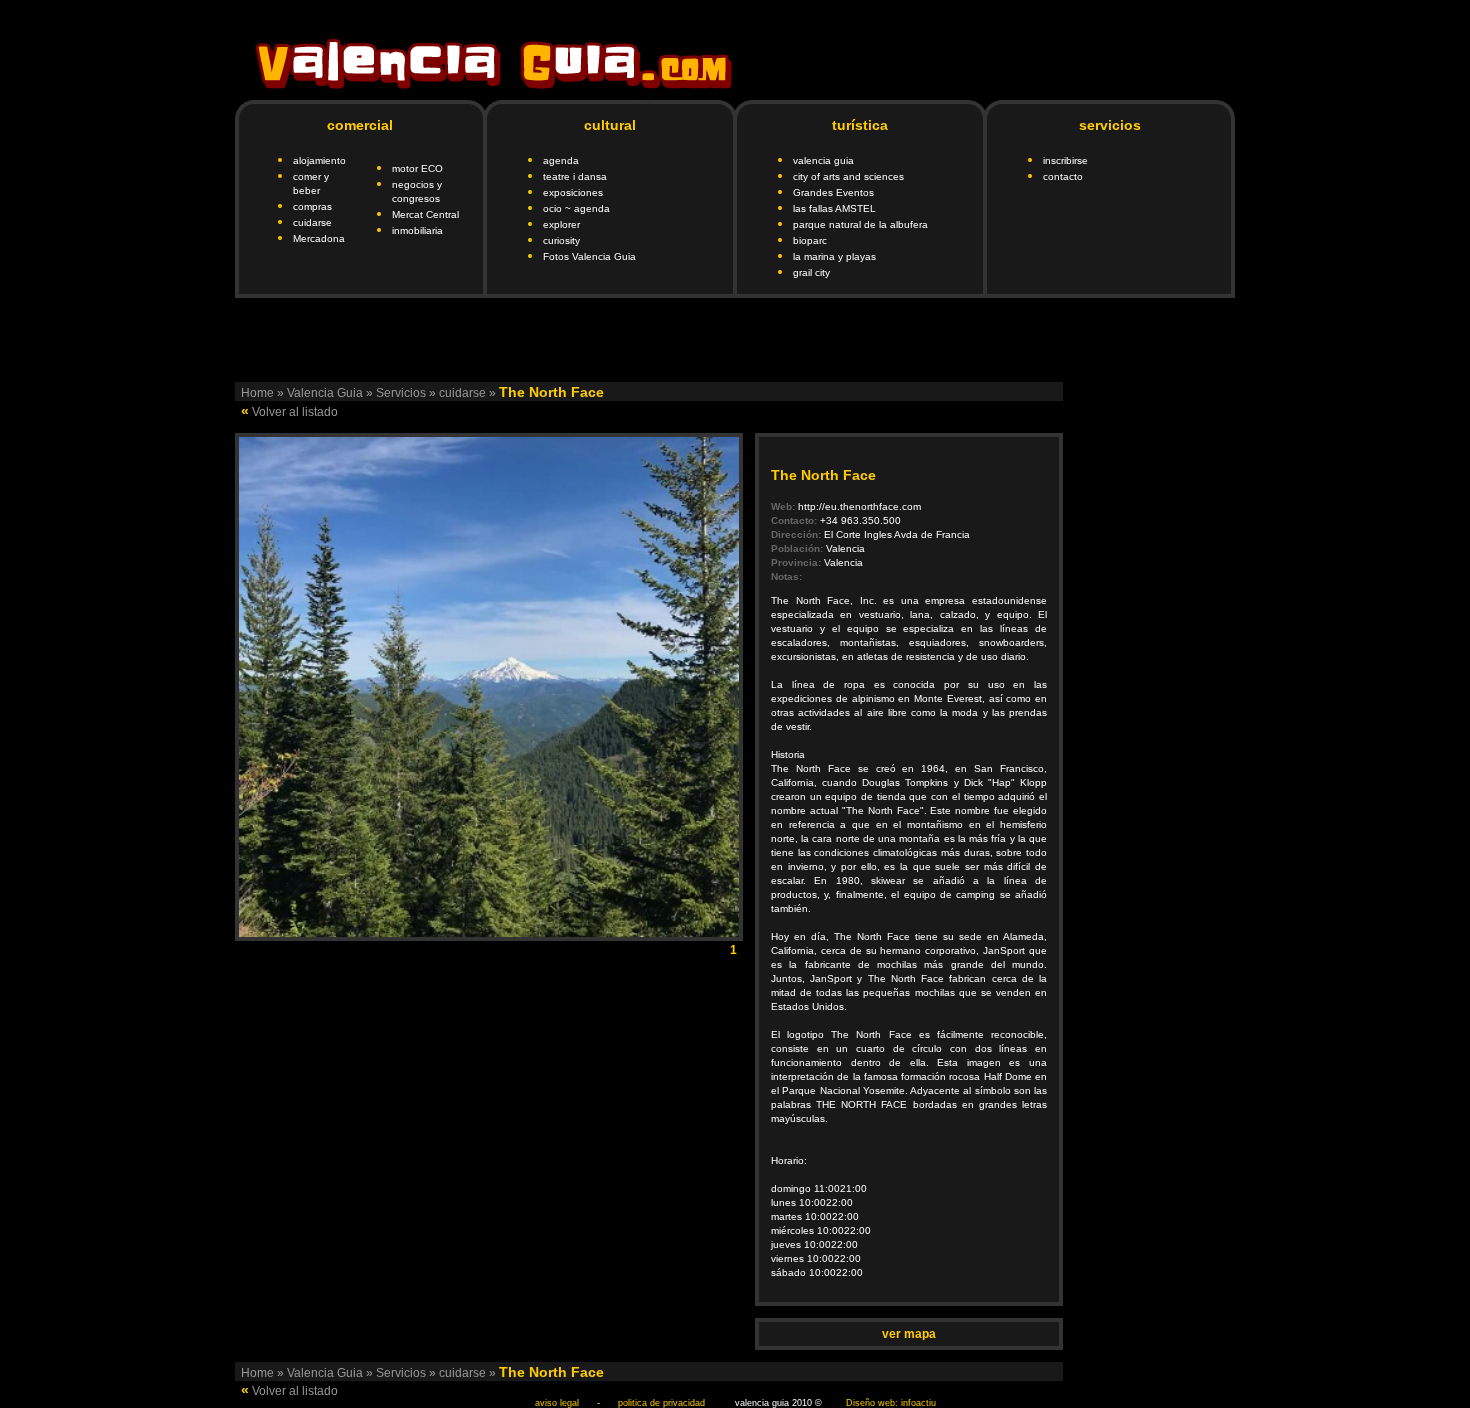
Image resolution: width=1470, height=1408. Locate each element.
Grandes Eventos (833, 192)
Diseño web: (872, 1403)
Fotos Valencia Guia (589, 256)
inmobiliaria (417, 230)
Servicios (401, 393)
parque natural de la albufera (860, 224)
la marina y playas (834, 256)
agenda (561, 160)
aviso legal (557, 1403)
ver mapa (909, 1334)
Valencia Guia (325, 393)
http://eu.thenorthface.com (859, 506)
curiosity (561, 240)
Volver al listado (295, 412)
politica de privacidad (661, 1403)
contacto (1063, 176)
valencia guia (823, 160)
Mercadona (319, 238)
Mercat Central (425, 214)
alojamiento (319, 160)
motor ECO (417, 168)
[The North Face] (489, 931)
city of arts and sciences (848, 176)
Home (257, 393)
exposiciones (573, 192)
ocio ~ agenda (576, 208)
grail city (811, 272)
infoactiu (918, 1403)
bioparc (810, 240)
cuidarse (312, 222)
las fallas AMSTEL (834, 208)
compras (312, 206)
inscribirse (1065, 160)
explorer (561, 224)
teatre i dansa (575, 176)
